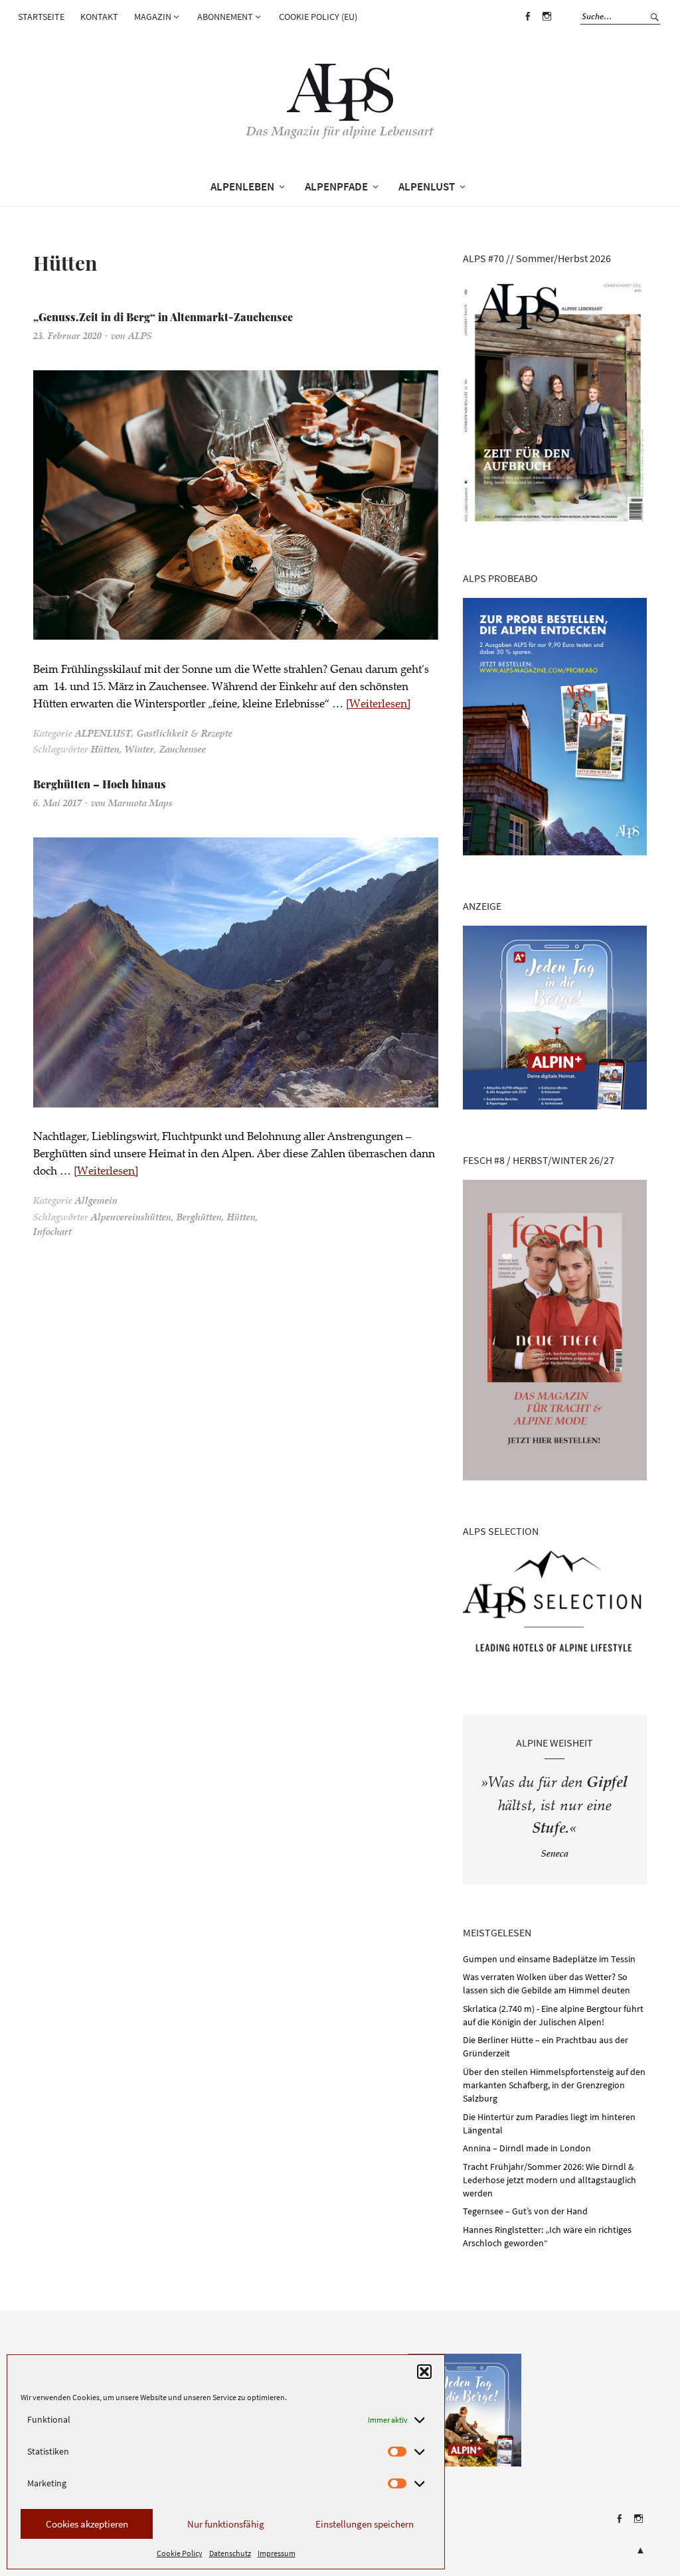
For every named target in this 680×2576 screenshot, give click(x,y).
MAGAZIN (153, 17)
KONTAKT (99, 17)
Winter (139, 751)
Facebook (527, 26)
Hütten (105, 751)
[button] (424, 2372)
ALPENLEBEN (242, 186)
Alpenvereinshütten (131, 1218)
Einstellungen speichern (365, 2524)
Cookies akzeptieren (87, 2524)
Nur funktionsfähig (226, 2524)
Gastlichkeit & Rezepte (185, 735)
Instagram (547, 26)
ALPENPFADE (336, 186)
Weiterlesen (378, 705)
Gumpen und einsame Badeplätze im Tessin (549, 1959)
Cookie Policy (180, 2553)
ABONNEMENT (225, 17)
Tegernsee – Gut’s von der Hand (525, 2211)
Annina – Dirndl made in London (527, 2148)
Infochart (52, 1233)
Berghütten (199, 1218)
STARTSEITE (41, 17)
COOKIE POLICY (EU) (318, 17)
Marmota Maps (140, 804)
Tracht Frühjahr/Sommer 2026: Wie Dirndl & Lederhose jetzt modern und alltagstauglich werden (550, 2180)
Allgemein (96, 1202)
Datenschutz (230, 2553)
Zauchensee (183, 751)
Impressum (277, 2553)
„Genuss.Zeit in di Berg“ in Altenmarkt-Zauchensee (163, 317)
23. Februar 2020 (67, 337)
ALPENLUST (427, 186)
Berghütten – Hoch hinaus (100, 784)
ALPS (140, 337)
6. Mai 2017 (57, 804)
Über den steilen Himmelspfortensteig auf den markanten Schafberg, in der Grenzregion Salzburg (554, 2085)
